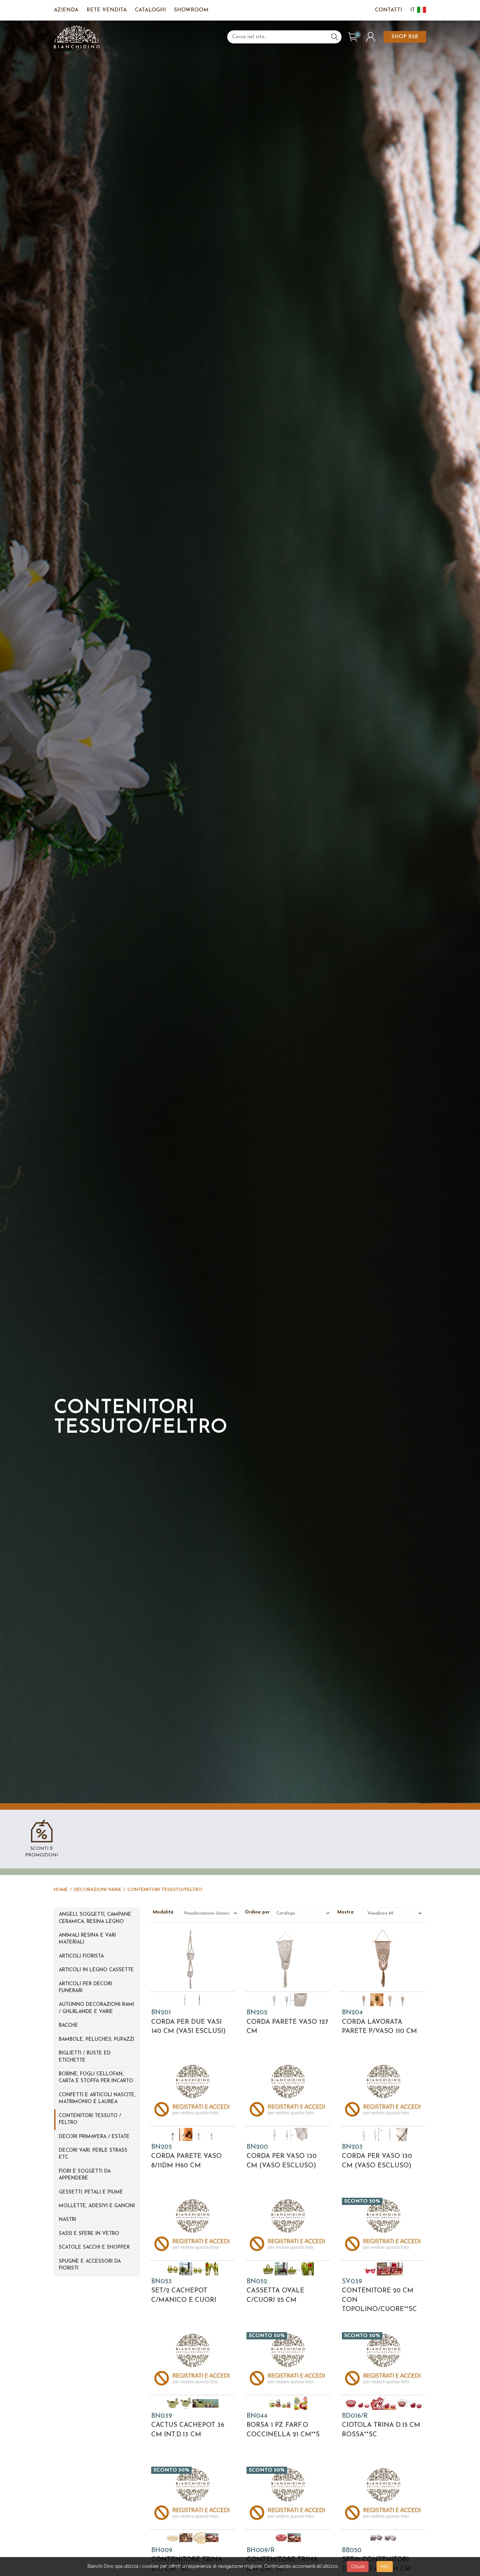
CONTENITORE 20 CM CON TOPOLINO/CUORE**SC (379, 2296)
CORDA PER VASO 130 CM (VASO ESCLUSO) (282, 2156)
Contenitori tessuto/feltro (165, 1890)
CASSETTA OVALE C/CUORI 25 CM (275, 2291)
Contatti (388, 10)
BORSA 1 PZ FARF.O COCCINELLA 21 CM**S (283, 2425)
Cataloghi (150, 10)
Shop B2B (405, 37)
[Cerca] (335, 37)
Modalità (164, 1912)
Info (385, 2567)
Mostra (348, 1912)
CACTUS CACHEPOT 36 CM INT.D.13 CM (188, 2425)
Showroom (191, 10)
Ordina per (256, 1912)
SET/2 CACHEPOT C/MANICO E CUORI (184, 2291)
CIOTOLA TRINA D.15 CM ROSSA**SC (381, 2425)
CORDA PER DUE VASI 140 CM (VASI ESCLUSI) (188, 2022)
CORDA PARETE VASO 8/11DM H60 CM (186, 2156)
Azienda (66, 10)
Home (61, 1890)
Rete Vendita (107, 10)
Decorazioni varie (98, 1890)
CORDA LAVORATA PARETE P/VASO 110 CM (379, 2022)
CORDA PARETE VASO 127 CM (287, 2022)
